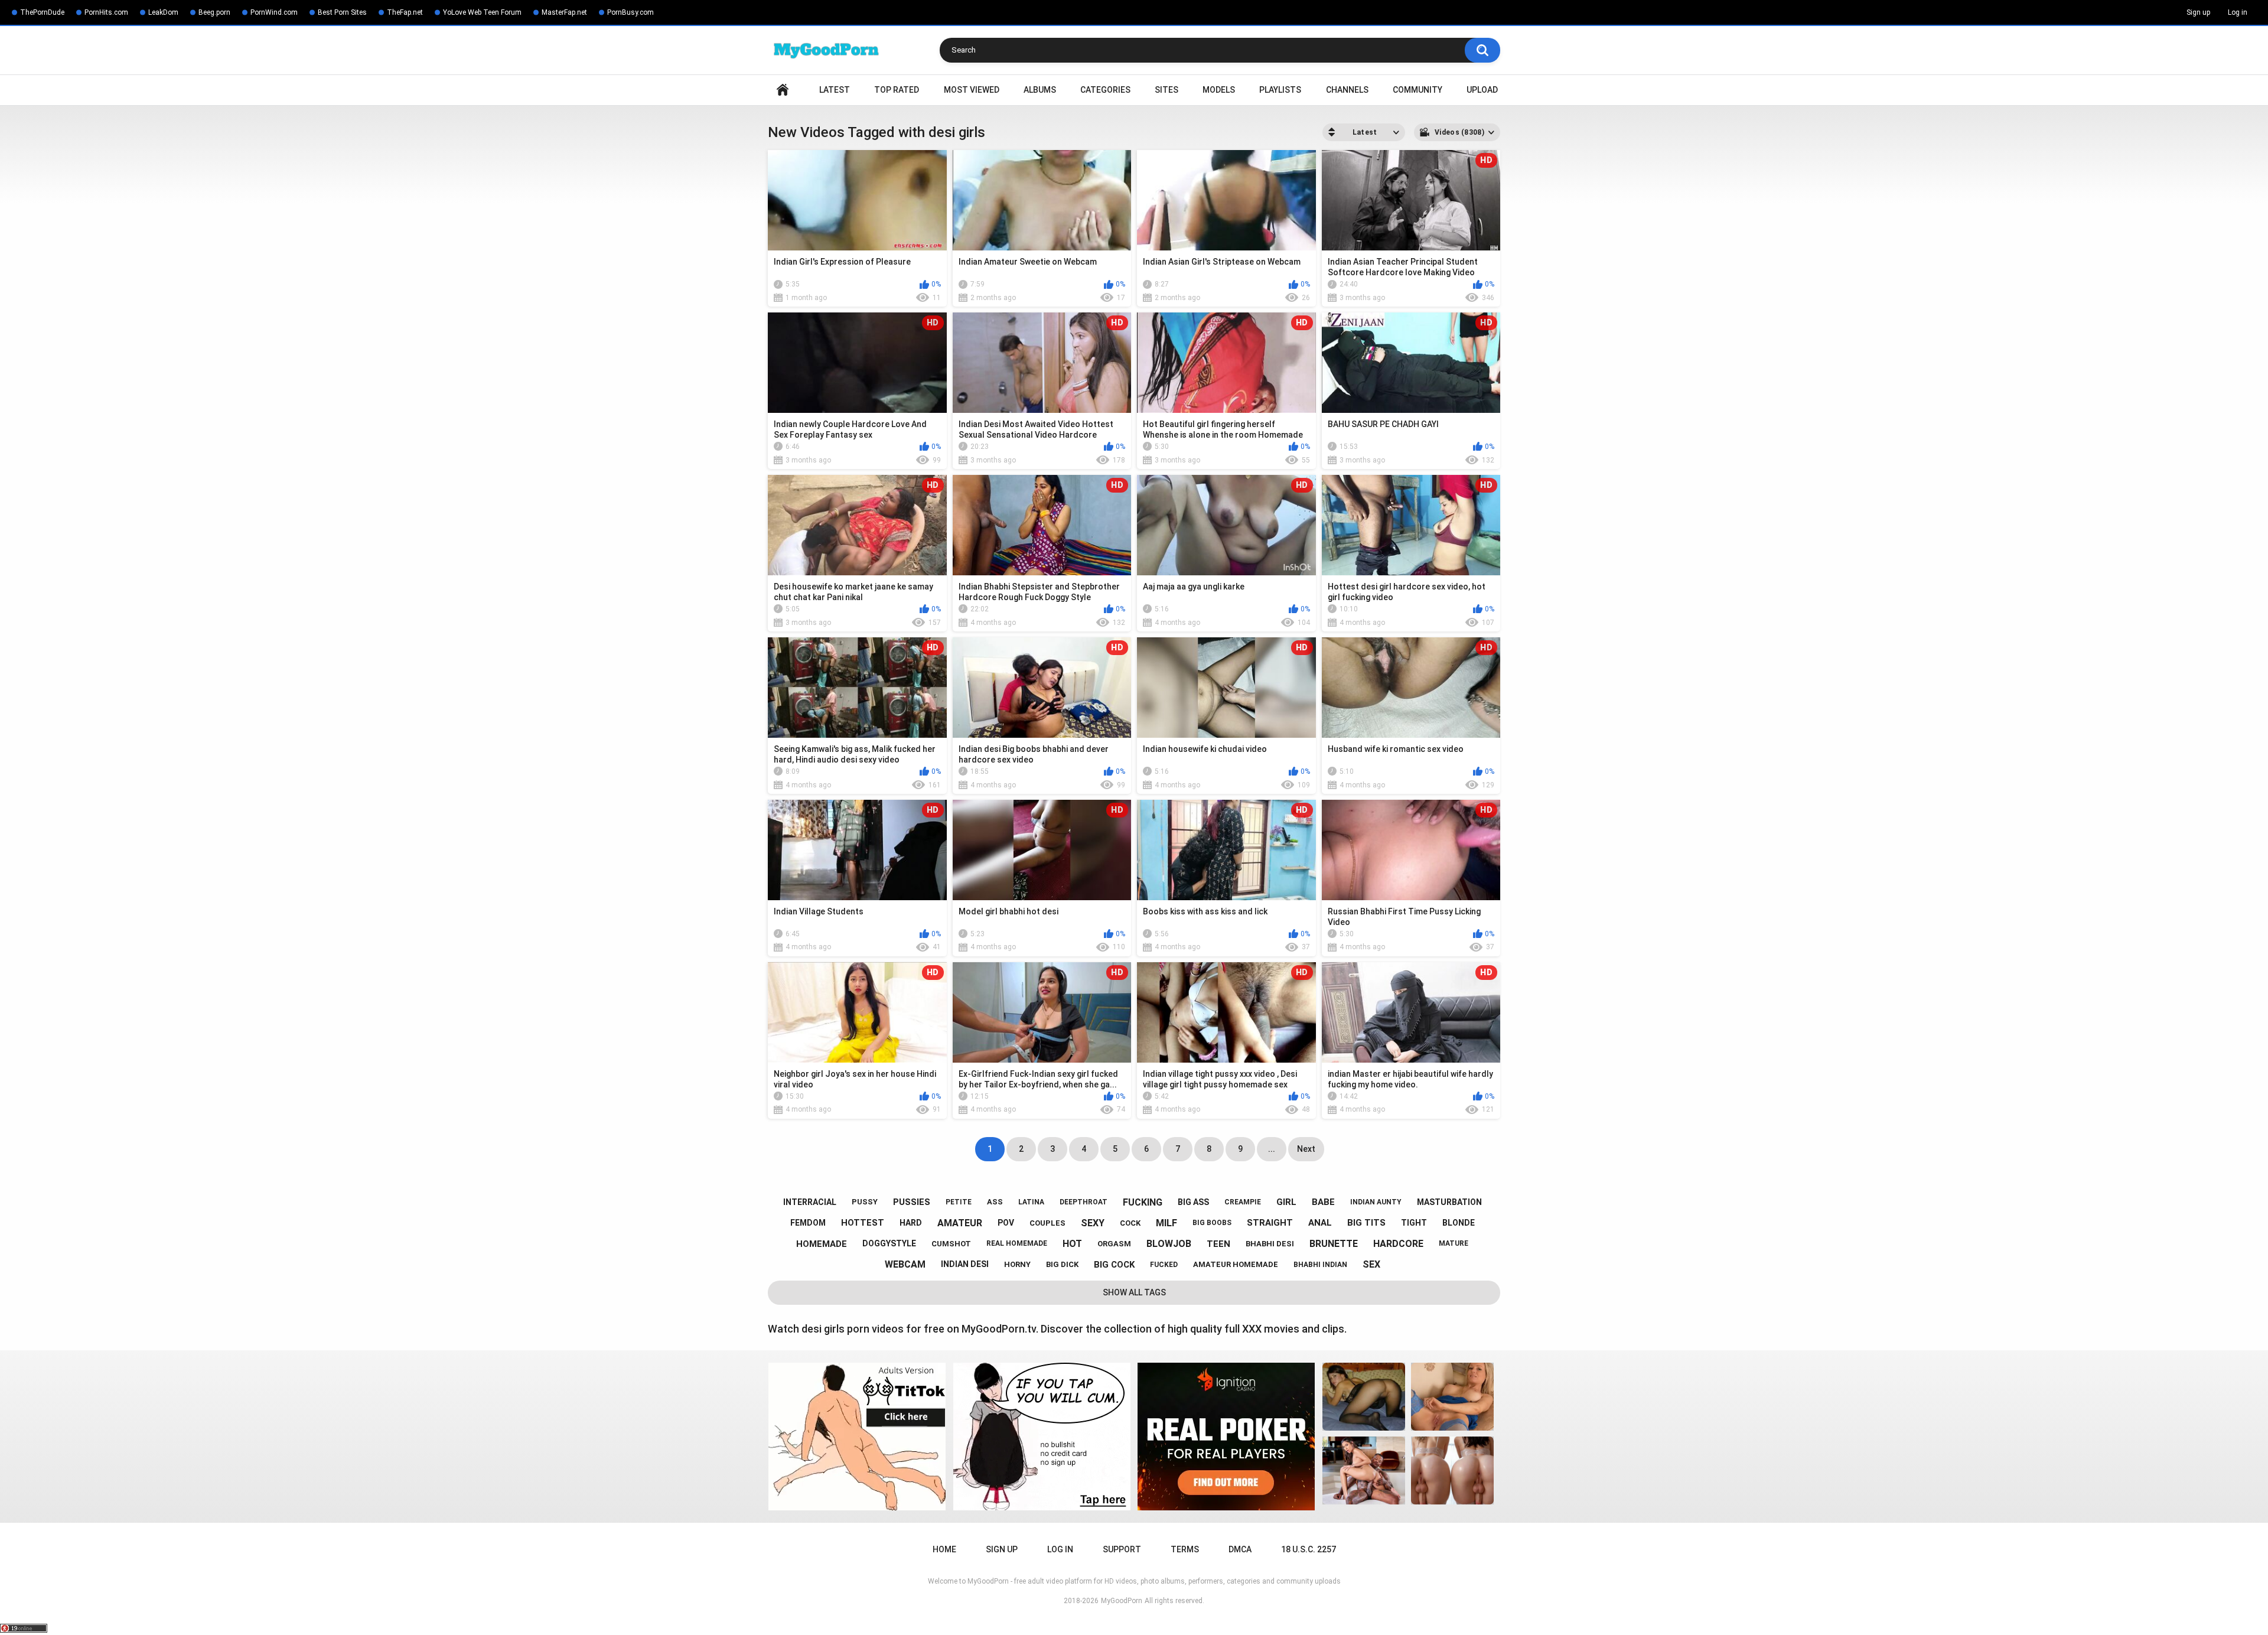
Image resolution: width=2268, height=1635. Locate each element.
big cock (1114, 1265)
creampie (1243, 1202)
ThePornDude (42, 12)
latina (1031, 1202)
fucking (1143, 1202)
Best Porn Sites (342, 12)
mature (1454, 1243)
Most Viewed (972, 90)
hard (911, 1223)
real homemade (1017, 1243)
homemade (822, 1244)
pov (1006, 1223)
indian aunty (1376, 1202)
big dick (1062, 1264)
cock (1130, 1223)
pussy (865, 1202)
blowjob (1169, 1244)
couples (1047, 1223)
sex (1371, 1264)
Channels (1347, 90)
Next (1306, 1149)
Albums (1040, 90)
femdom (808, 1223)
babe (1323, 1202)
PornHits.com (106, 12)
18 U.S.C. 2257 (1309, 1549)
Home (783, 90)
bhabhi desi (1270, 1244)
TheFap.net (405, 12)
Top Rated (897, 90)
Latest (835, 90)
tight (1414, 1223)
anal (1320, 1223)
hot (1072, 1244)
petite (959, 1202)
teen (1218, 1244)
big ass (1193, 1202)
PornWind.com (274, 12)
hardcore (1398, 1244)
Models (1219, 90)
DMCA (1240, 1549)
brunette (1334, 1244)
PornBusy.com (630, 12)
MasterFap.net (564, 12)
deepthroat (1084, 1202)
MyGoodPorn (1122, 1601)
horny (1017, 1264)
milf (1166, 1223)
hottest (863, 1223)
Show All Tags (1134, 1292)
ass (995, 1202)
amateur (960, 1223)
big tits (1366, 1223)
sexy (1093, 1223)
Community (1417, 90)
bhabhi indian (1320, 1265)
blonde (1459, 1223)
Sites (1166, 90)
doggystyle (889, 1243)
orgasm (1114, 1244)
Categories (1105, 90)
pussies (912, 1202)
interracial (810, 1202)
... (1272, 1149)
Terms (1185, 1549)
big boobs (1212, 1223)
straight (1270, 1223)
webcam (905, 1264)
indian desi (965, 1264)
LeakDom (163, 12)
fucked (1164, 1265)
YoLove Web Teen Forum (482, 12)
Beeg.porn (214, 12)
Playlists (1280, 90)
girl (1286, 1202)
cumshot (951, 1244)
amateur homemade (1236, 1264)
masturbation (1449, 1202)
